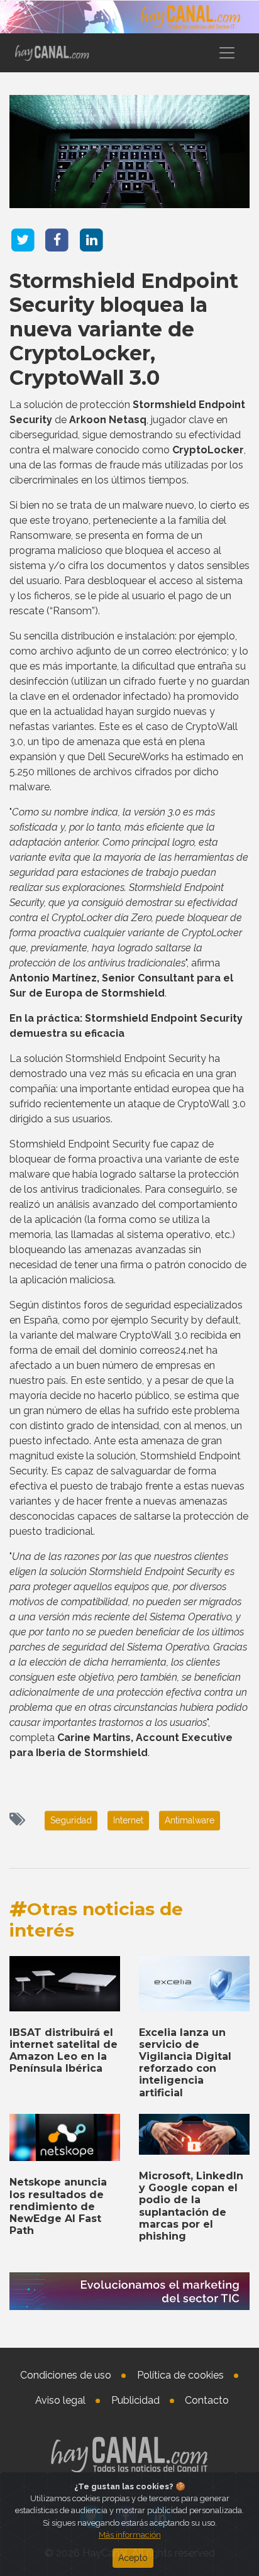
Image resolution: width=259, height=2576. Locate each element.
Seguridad (71, 1820)
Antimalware (190, 1820)
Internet (128, 1820)
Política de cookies (180, 2375)
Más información (130, 2535)
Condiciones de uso (66, 2375)
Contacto (207, 2400)
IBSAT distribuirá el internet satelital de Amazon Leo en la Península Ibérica (63, 2051)
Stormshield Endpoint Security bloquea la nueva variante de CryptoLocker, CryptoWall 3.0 (124, 329)
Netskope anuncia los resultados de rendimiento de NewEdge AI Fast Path (58, 2206)
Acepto (133, 2558)
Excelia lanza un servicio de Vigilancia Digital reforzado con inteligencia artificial (185, 2063)
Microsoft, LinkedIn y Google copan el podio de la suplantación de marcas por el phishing (191, 2206)
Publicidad (135, 2400)
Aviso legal (60, 2400)
